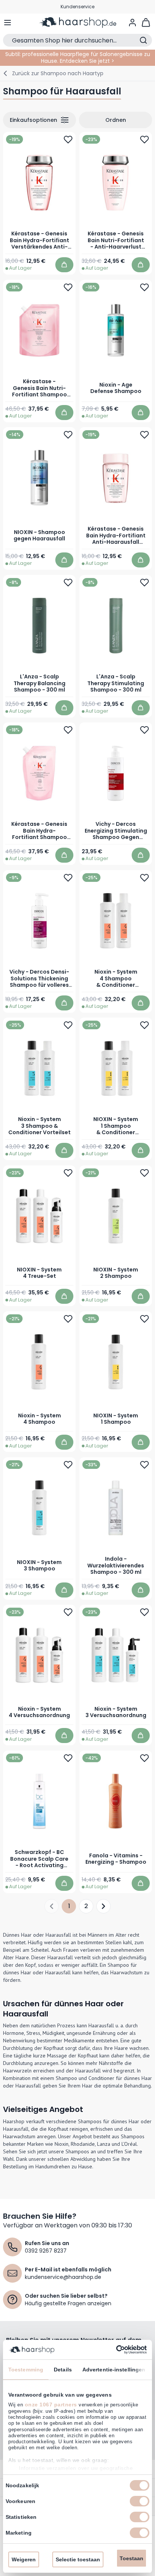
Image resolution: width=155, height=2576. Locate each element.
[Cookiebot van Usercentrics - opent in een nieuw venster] (114, 2350)
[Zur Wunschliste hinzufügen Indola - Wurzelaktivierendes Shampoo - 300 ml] (144, 1464)
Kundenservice (77, 7)
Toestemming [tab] (26, 2370)
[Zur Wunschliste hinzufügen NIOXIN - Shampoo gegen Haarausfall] (68, 435)
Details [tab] (63, 2370)
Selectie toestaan (78, 2559)
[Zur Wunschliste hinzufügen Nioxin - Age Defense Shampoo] (144, 287)
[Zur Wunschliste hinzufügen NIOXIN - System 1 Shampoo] (144, 1318)
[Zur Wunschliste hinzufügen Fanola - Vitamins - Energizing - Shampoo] (144, 1758)
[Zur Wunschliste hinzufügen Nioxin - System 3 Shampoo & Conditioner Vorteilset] (68, 1025)
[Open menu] (8, 23)
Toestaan (131, 2558)
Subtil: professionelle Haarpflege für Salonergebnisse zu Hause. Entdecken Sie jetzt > (78, 58)
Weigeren (24, 2559)
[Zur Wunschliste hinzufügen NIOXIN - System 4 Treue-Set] (68, 1173)
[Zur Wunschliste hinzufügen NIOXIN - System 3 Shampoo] (68, 1464)
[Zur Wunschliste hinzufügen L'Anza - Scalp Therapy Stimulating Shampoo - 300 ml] (144, 582)
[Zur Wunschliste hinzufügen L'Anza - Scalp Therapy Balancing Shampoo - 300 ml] (68, 582)
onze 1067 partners (51, 2405)
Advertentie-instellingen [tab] (114, 2370)
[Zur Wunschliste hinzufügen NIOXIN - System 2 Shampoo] (144, 1173)
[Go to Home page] (77, 23)
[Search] (143, 40)
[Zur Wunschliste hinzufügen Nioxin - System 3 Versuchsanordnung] (144, 1612)
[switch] (140, 2501)
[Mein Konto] (132, 23)
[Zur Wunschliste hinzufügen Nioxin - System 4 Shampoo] (68, 1318)
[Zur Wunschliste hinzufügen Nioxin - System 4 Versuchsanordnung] (68, 1612)
